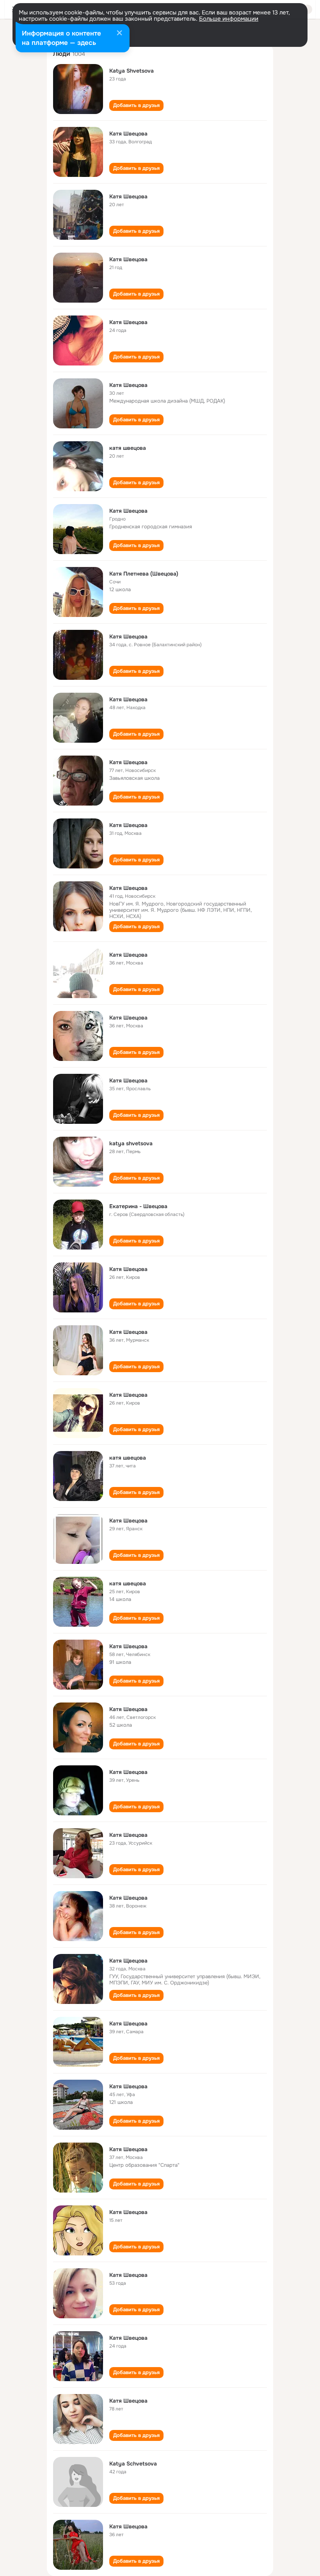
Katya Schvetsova (133, 2464)
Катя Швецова (128, 134)
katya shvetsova (131, 1143)
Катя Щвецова (128, 1961)
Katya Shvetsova (132, 71)
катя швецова (128, 448)
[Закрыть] (119, 34)
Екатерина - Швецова (138, 1206)
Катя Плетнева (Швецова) (144, 574)
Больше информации (229, 19)
